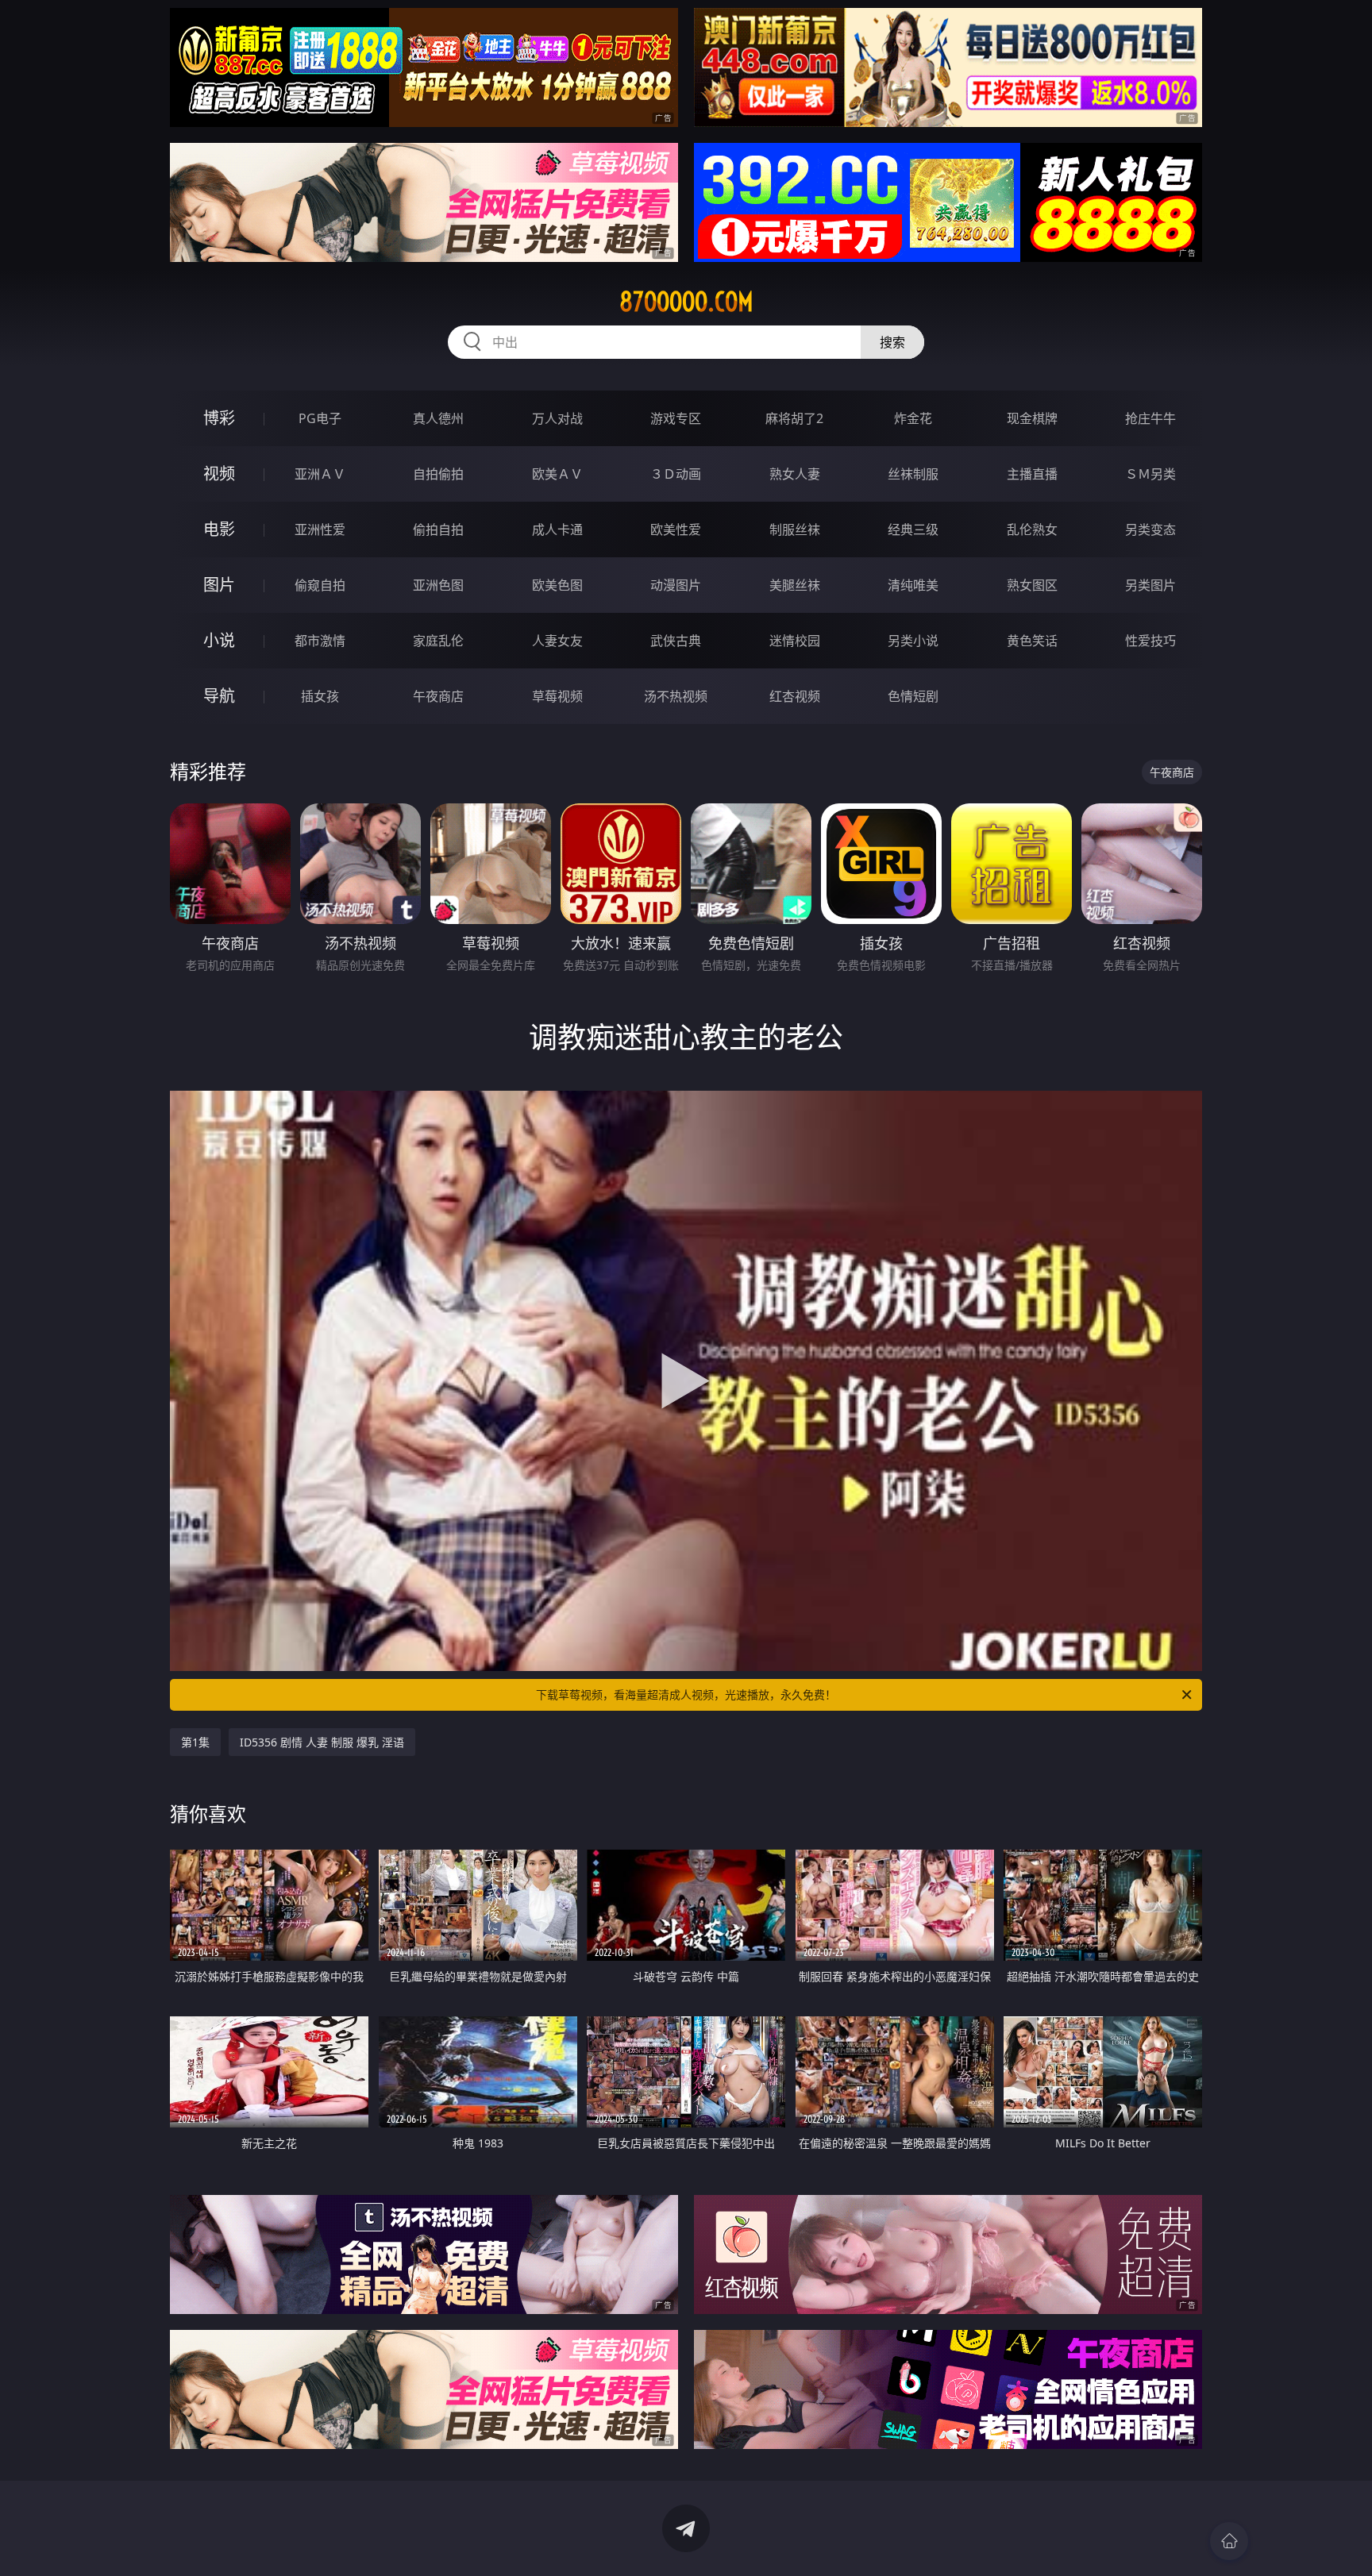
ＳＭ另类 (1150, 474)
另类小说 (913, 641)
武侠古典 (676, 641)
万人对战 (557, 418)
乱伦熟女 (1032, 529)
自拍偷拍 (438, 474)
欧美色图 (557, 585)
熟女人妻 (795, 474)
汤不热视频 (676, 696)
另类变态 (1150, 529)
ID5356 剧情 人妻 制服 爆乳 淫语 (322, 1742)
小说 (219, 640)
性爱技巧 (1150, 641)
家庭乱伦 (438, 641)
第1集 (195, 1742)
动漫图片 (676, 585)
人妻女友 (557, 641)
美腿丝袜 (795, 585)
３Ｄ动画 (676, 474)
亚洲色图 (438, 585)
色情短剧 (913, 696)
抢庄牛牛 (1150, 418)
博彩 (219, 418)
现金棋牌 (1032, 418)
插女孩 (320, 696)
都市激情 (320, 641)
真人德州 (438, 418)
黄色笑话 (1032, 641)
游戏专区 (676, 418)
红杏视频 (795, 696)
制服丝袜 (795, 529)
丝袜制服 (913, 474)
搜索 (892, 342)
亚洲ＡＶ (320, 474)
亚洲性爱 (320, 529)
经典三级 (913, 529)
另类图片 (1150, 585)
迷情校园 (795, 641)
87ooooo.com (686, 302)
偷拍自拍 (438, 529)
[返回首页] (1229, 2541)
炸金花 (913, 418)
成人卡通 (557, 529)
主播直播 (1032, 474)
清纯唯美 (913, 585)
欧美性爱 (676, 529)
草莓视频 (557, 696)
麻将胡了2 (794, 418)
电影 (219, 529)
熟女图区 (1032, 585)
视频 (219, 474)
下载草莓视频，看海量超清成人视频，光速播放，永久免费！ (686, 1694)
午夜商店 (438, 696)
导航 (219, 696)
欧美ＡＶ (557, 474)
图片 (219, 585)
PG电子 (320, 418)
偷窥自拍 (320, 585)
